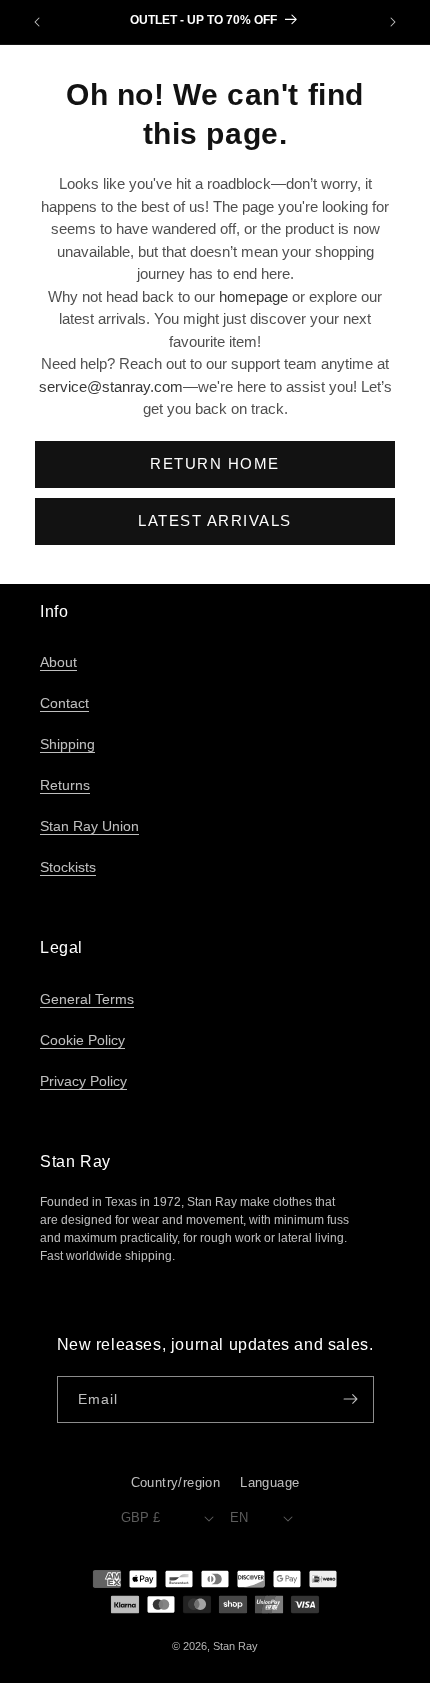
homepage (253, 296)
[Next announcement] (393, 22)
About (58, 662)
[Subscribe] (351, 1399)
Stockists (68, 867)
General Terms (87, 999)
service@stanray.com (111, 386)
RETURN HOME (215, 463)
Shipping (67, 744)
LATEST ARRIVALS (215, 520)
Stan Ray (235, 1646)
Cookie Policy (82, 1040)
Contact (64, 703)
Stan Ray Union (89, 826)
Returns (65, 785)
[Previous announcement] (37, 22)
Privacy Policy (83, 1081)
